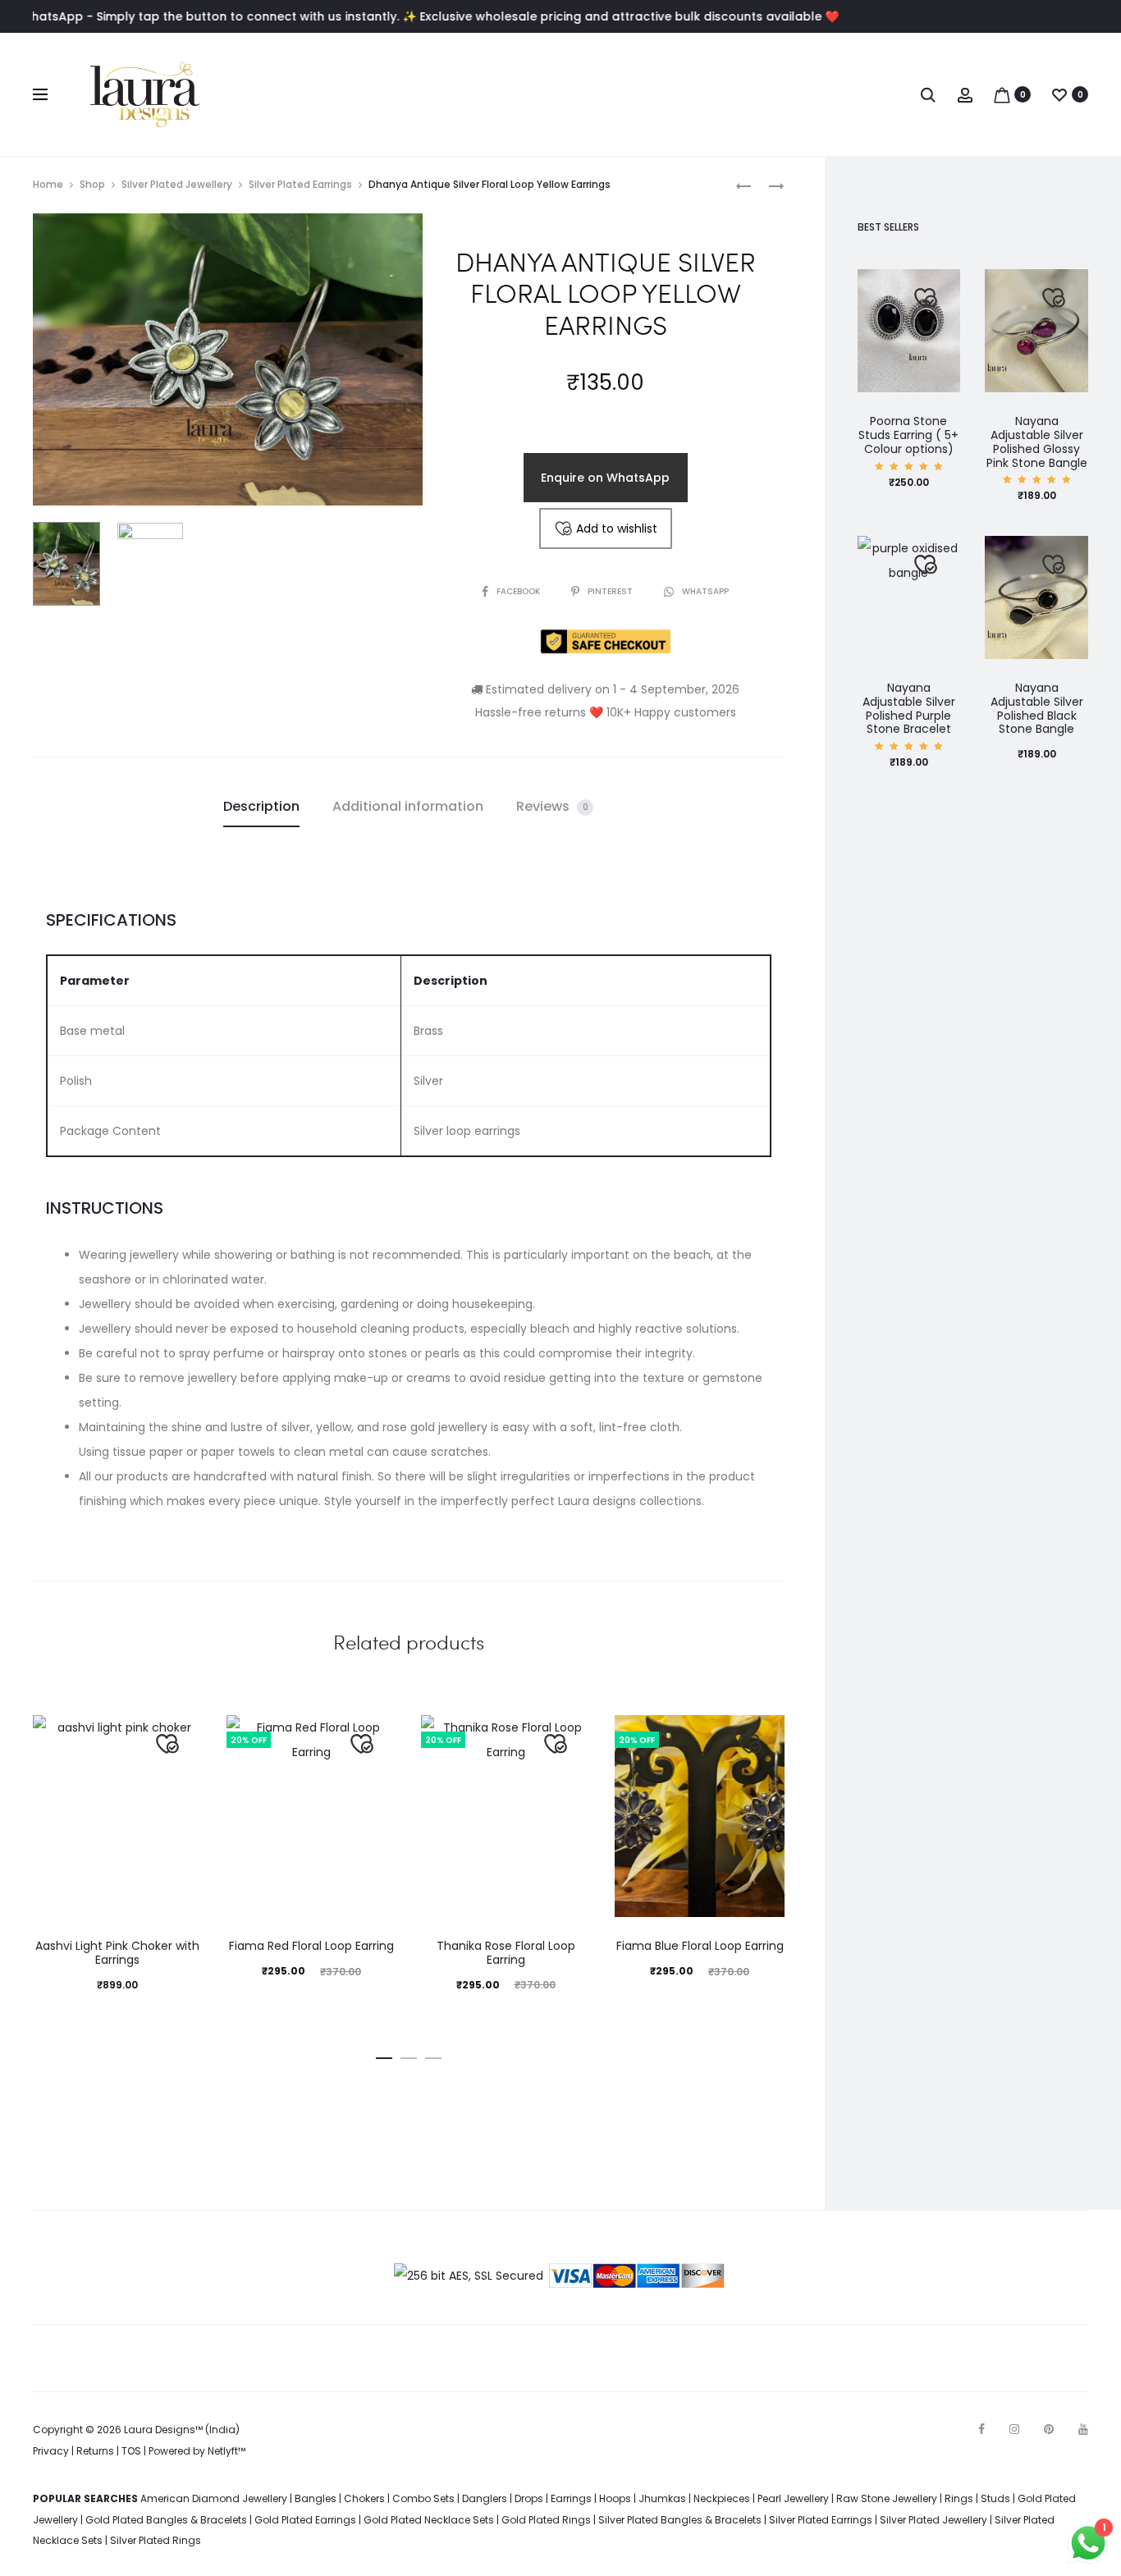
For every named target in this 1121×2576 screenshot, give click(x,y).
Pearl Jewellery (793, 2498)
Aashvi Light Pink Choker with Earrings (117, 1953)
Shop (92, 184)
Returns (95, 2451)
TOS (131, 2451)
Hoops (615, 2498)
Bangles (316, 2498)
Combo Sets (423, 2498)
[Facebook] (981, 2429)
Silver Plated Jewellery (177, 184)
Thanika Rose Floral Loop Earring (506, 1953)
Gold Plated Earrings (305, 2520)
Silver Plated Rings (156, 2540)
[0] (1002, 94)
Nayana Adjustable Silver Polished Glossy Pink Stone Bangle (1037, 442)
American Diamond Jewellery (214, 2498)
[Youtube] (1083, 2429)
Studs (995, 2498)
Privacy (51, 2451)
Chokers (364, 2498)
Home (48, 184)
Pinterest (611, 591)
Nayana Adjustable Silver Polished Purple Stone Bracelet (909, 708)
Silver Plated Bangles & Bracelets (680, 2520)
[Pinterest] (1049, 2429)
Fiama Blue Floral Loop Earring (700, 1946)
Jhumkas (662, 2498)
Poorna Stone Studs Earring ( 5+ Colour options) (908, 435)
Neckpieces (722, 2498)
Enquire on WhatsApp (605, 478)
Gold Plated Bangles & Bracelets (166, 2520)
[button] (384, 2055)
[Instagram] (1014, 2429)
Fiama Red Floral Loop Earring (311, 1946)
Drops (529, 2498)
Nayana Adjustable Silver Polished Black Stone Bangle (1037, 708)
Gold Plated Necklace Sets (429, 2520)
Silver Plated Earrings (300, 184)
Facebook (519, 591)
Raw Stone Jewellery (887, 2498)
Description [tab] (261, 806)
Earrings (571, 2498)
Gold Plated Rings (546, 2520)
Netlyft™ (226, 2451)
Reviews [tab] (552, 806)
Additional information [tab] (408, 806)
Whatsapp (705, 591)
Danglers (485, 2498)
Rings (959, 2498)
